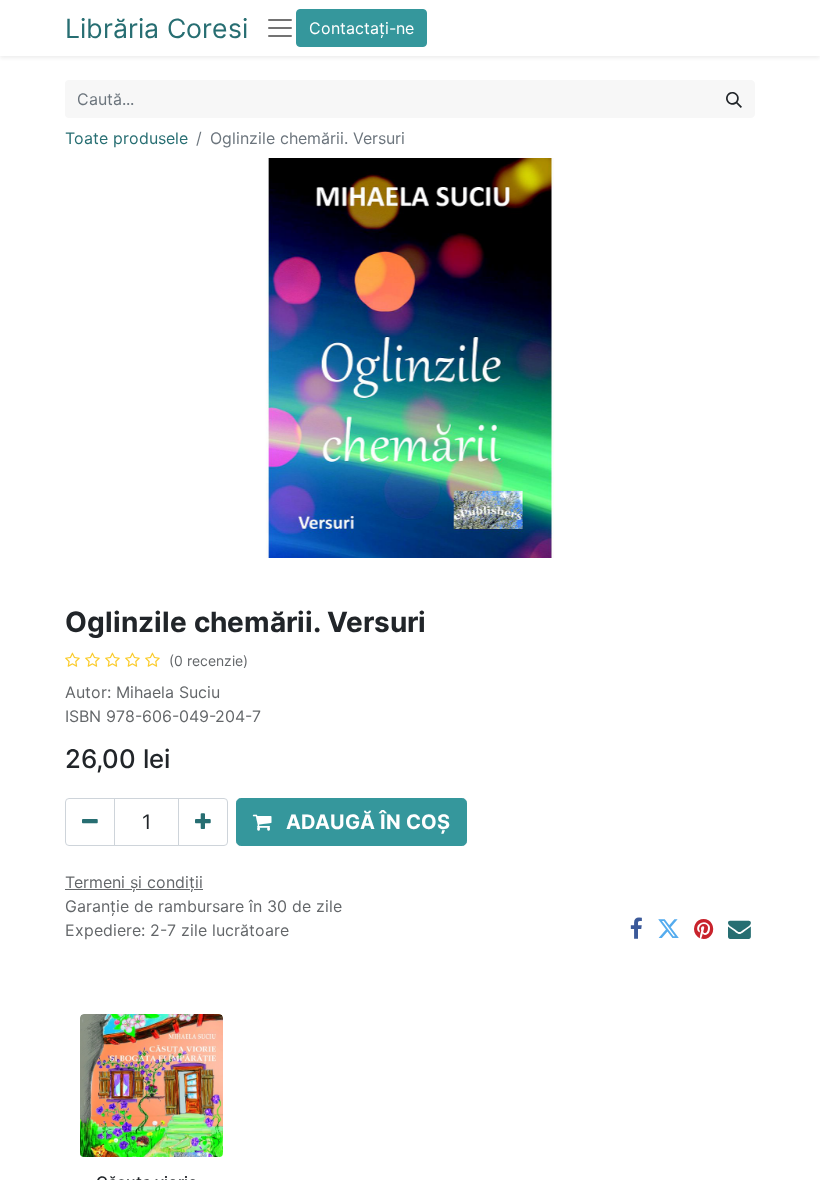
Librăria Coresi (156, 28)
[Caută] (734, 99)
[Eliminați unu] (90, 822)
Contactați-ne (361, 28)
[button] (351, 822)
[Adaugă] (203, 822)
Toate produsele (126, 138)
